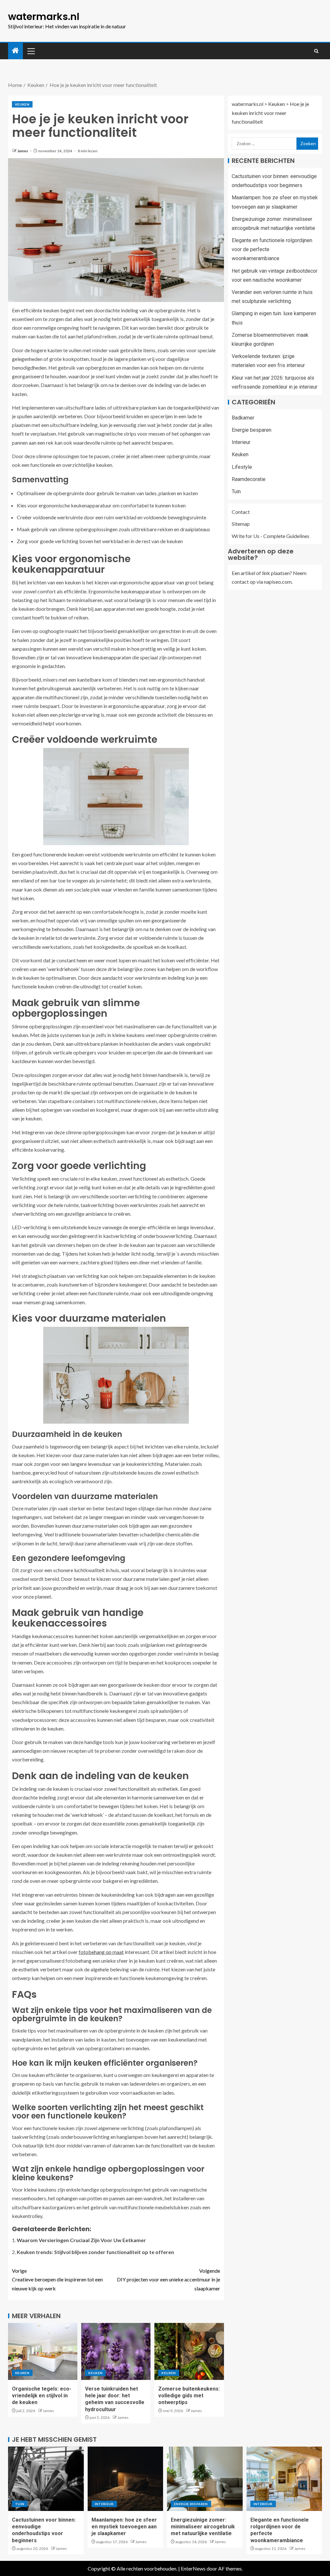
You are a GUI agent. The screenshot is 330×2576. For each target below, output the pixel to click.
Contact (241, 512)
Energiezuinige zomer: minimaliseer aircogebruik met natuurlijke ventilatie (203, 2527)
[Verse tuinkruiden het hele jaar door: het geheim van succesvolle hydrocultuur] (116, 2351)
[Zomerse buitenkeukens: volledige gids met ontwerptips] (189, 2351)
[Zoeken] (316, 51)
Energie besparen (252, 430)
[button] (31, 51)
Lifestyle (242, 467)
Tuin (236, 491)
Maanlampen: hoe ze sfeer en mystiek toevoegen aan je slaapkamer (124, 2527)
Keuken (22, 104)
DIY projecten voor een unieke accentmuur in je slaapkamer (169, 2279)
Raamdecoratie (249, 479)
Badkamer (243, 418)
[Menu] (31, 51)
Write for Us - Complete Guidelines (271, 536)
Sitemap (241, 524)
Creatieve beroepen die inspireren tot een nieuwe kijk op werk (57, 2279)
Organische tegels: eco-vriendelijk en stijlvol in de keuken (42, 2396)
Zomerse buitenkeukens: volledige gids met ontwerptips (189, 2396)
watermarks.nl (44, 17)
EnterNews (193, 2568)
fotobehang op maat (101, 1952)
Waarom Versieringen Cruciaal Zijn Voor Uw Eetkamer (81, 2240)
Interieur (241, 442)
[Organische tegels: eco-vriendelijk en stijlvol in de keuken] (43, 2351)
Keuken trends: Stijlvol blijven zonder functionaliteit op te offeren (95, 2252)
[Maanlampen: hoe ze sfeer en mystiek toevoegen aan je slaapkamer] (126, 2479)
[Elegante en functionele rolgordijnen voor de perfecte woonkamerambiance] (284, 2479)
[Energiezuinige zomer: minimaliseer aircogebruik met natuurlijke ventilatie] (205, 2479)
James (23, 151)
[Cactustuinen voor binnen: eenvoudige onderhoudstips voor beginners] (46, 2479)
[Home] (15, 51)
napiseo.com (278, 582)
